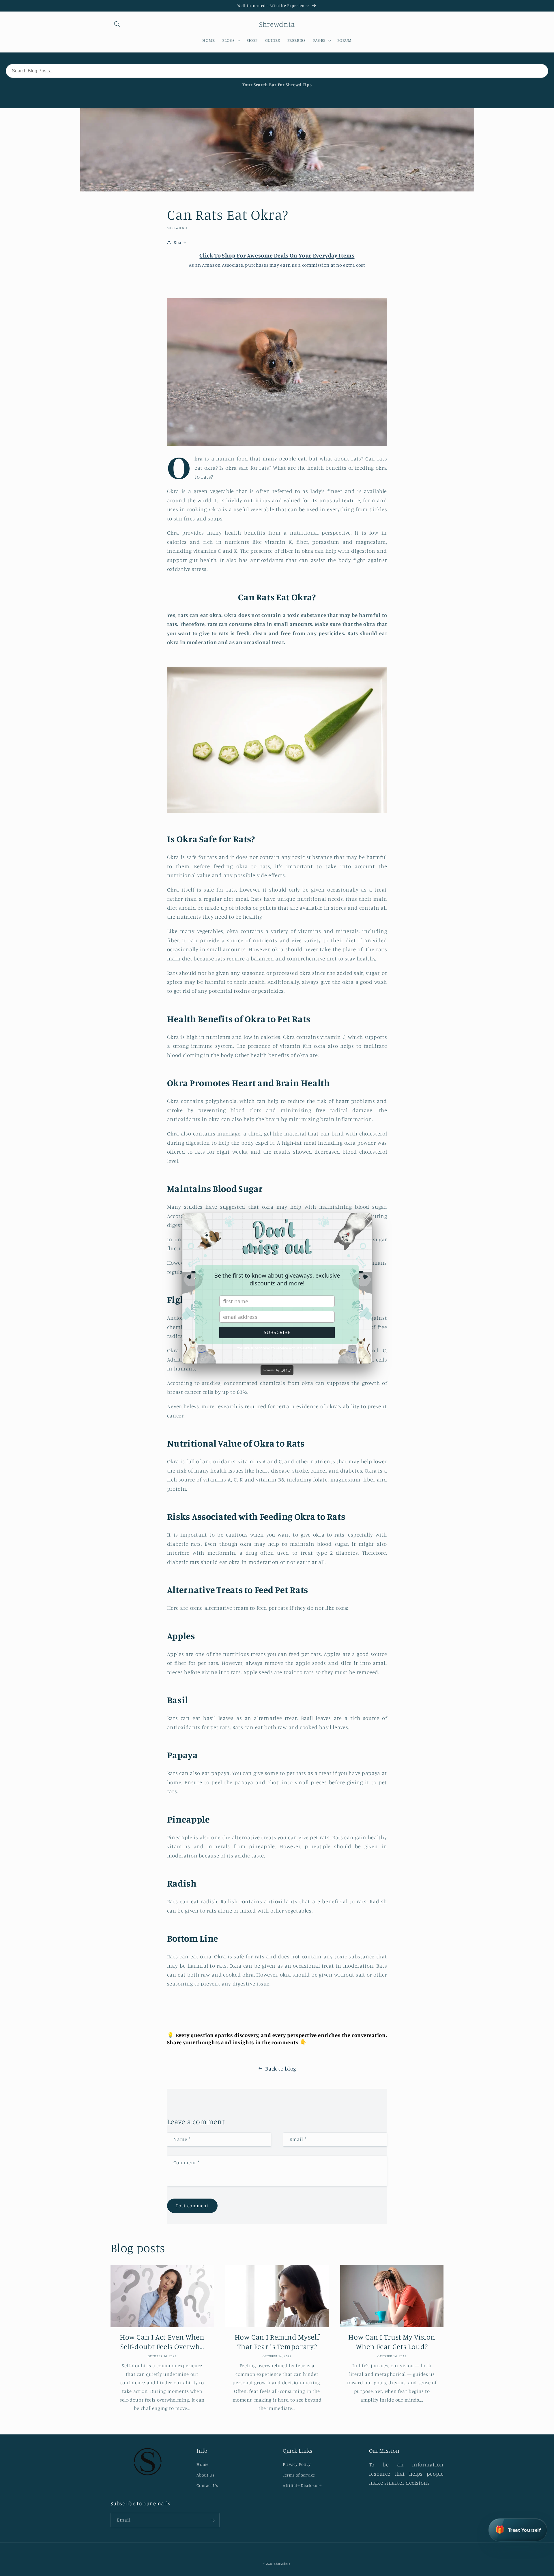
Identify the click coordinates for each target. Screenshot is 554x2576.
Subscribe (277, 1332)
